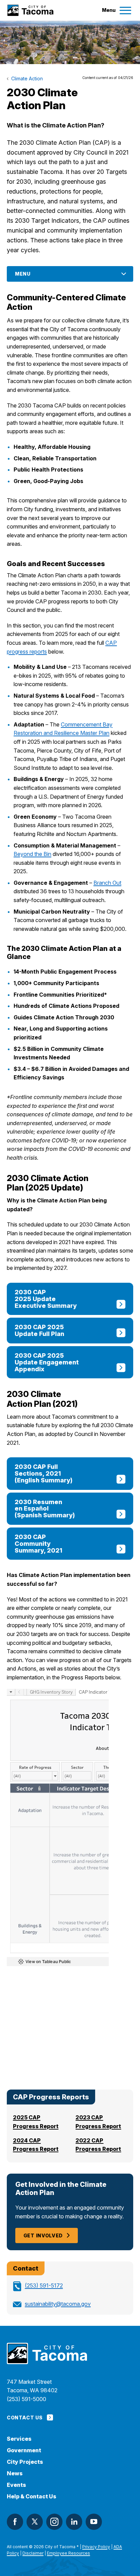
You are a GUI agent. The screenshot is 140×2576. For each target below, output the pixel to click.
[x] (35, 2522)
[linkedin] (74, 2522)
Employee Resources (68, 2553)
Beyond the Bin (32, 854)
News (15, 2473)
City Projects (25, 2462)
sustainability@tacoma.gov (58, 2304)
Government (24, 2450)
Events (16, 2485)
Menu (23, 274)
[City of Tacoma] (30, 10)
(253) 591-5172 (44, 2285)
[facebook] (15, 2522)
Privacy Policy (96, 2547)
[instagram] (54, 2522)
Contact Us (25, 2418)
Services (19, 2439)
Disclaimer (33, 2553)
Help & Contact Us (32, 2497)
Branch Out (107, 883)
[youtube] (94, 2522)
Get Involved (43, 2235)
